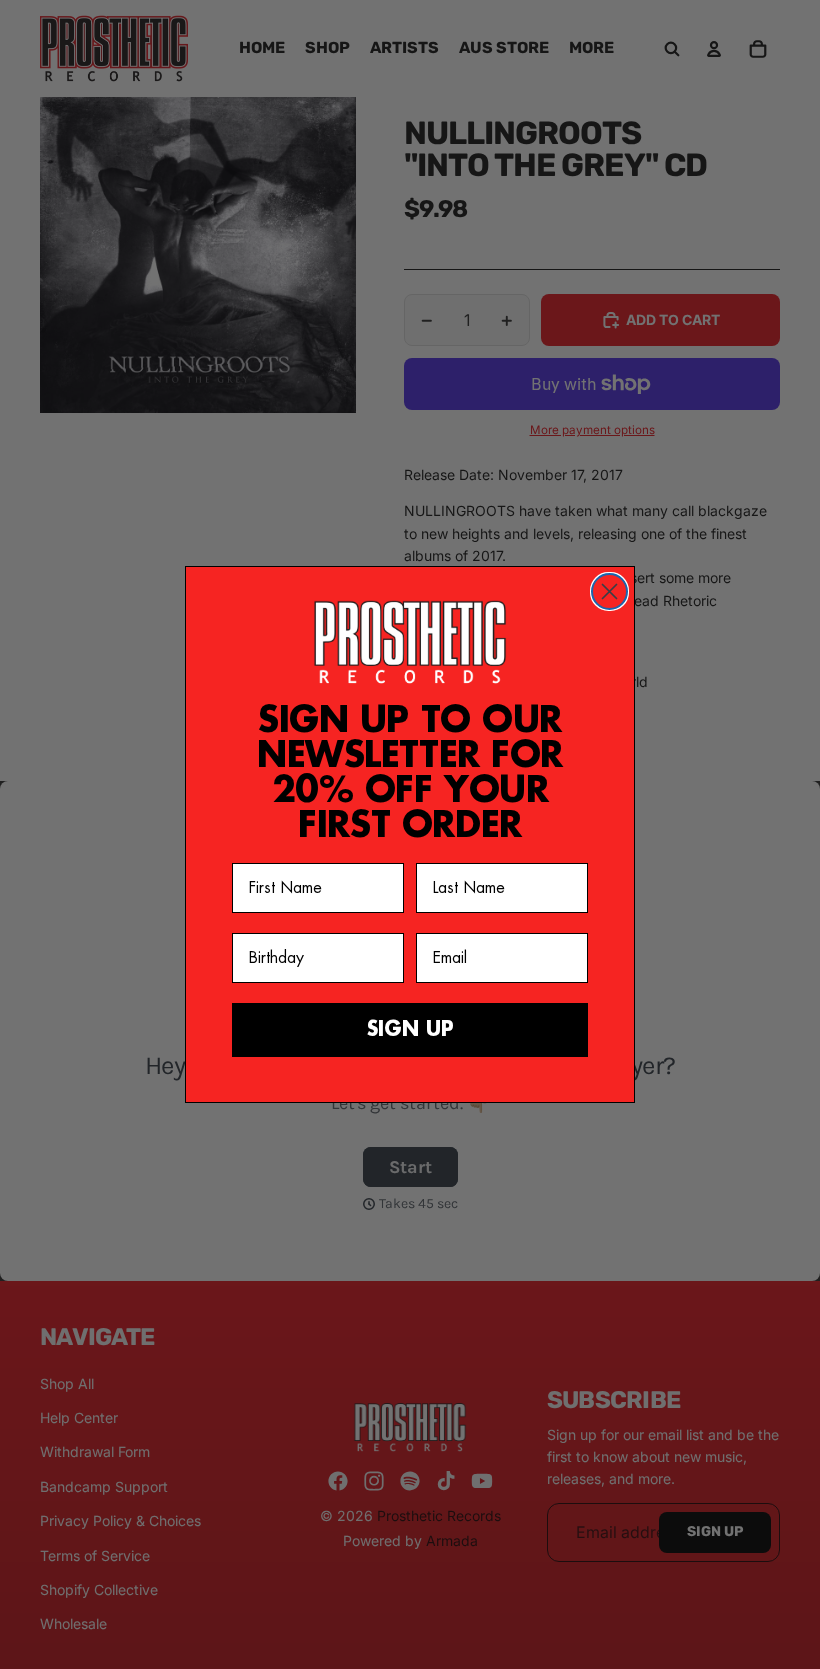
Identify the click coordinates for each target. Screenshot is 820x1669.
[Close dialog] (609, 591)
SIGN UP (410, 1029)
